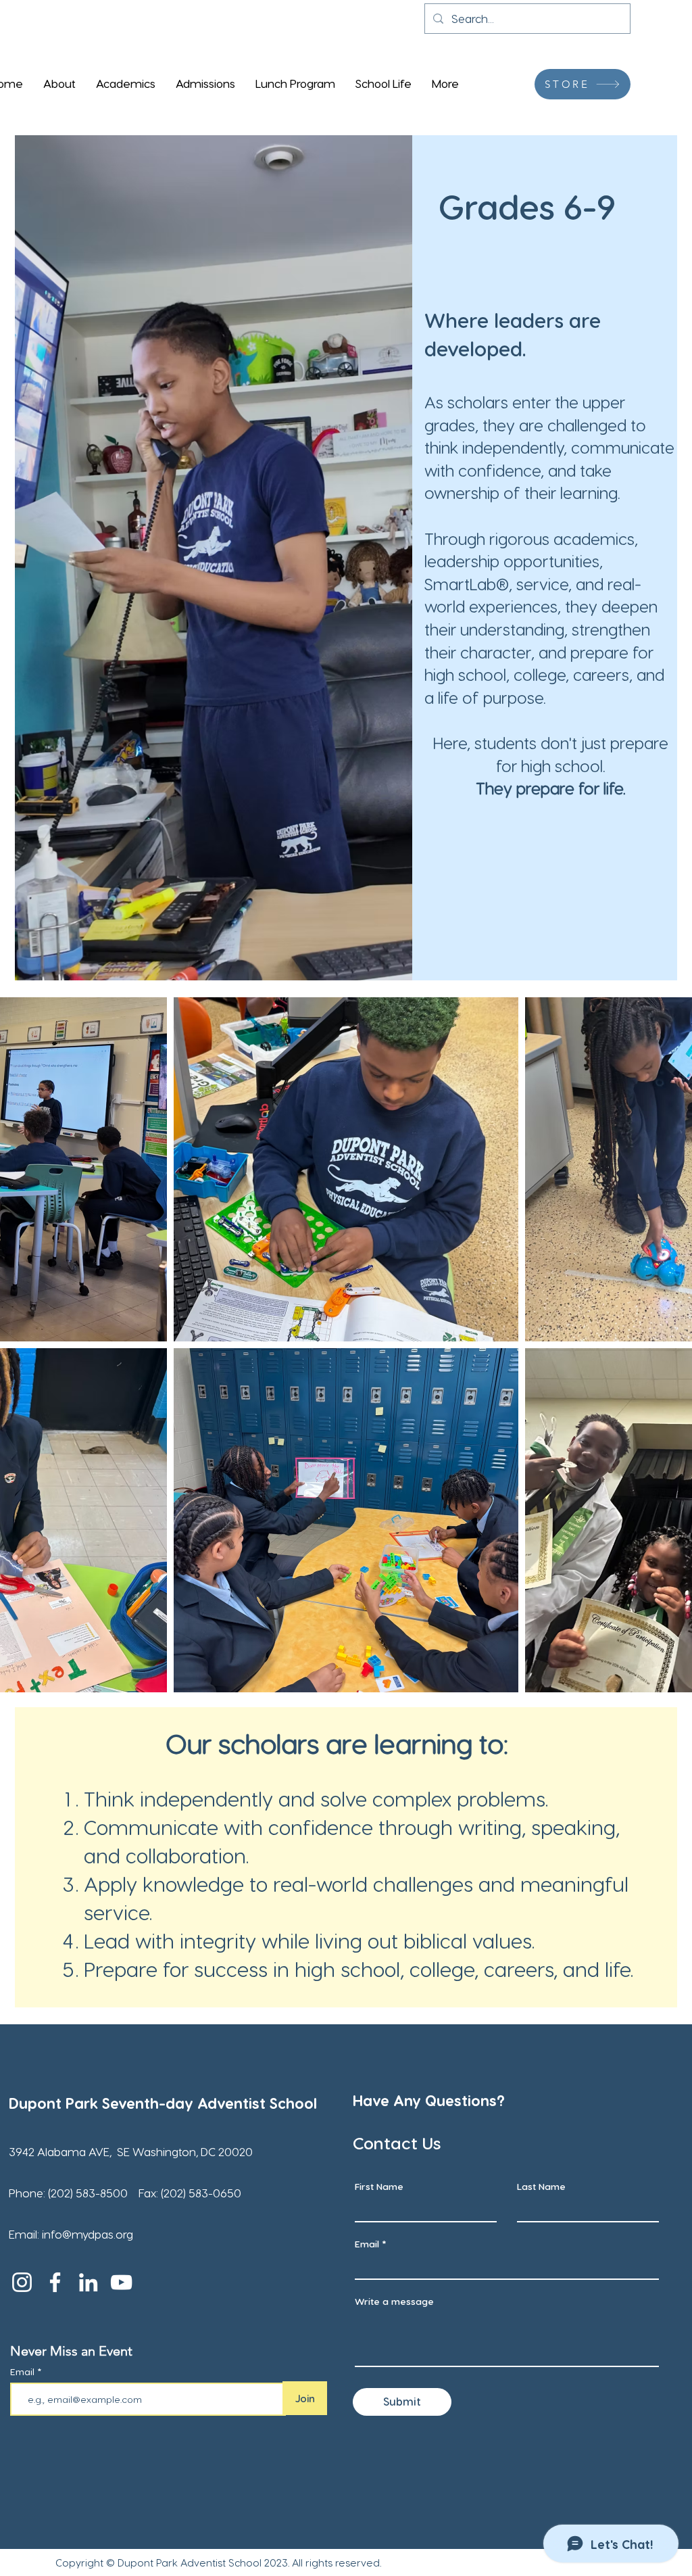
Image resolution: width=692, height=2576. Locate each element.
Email (24, 2372)
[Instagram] (22, 2282)
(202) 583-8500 (89, 2193)
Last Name (541, 2187)
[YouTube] (121, 2282)
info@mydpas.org (88, 2234)
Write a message (394, 2301)
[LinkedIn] (88, 2282)
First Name (379, 2187)
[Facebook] (55, 2282)
